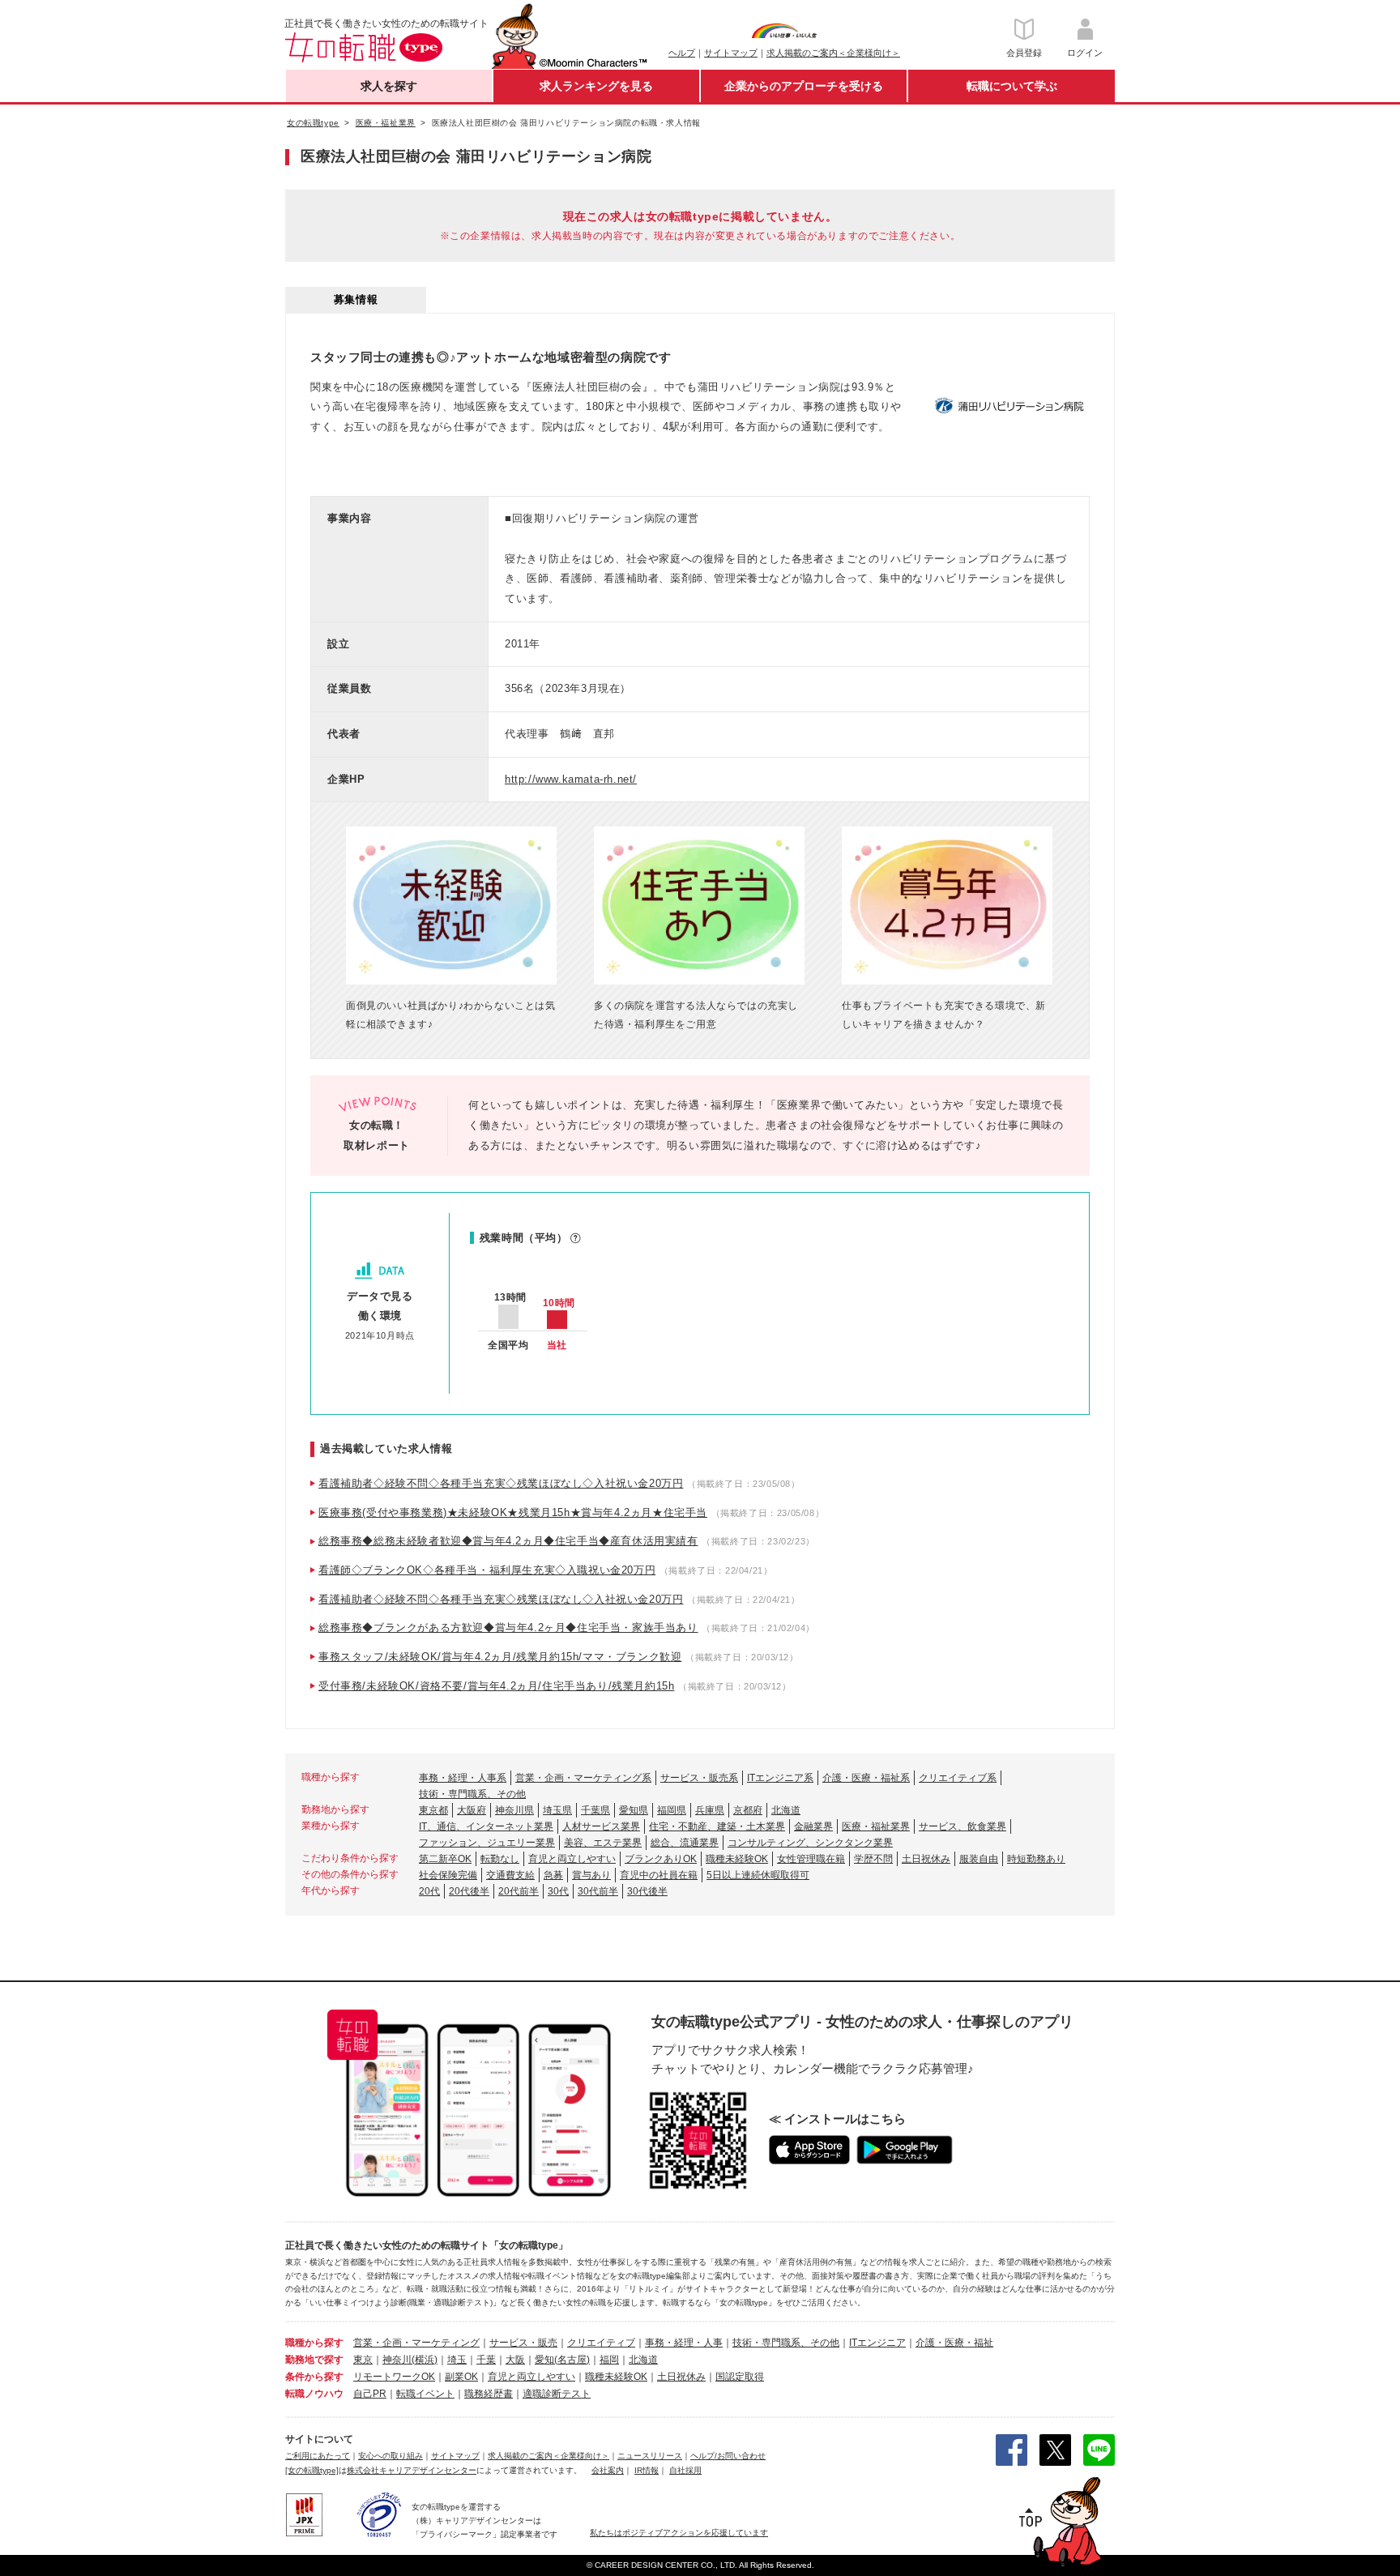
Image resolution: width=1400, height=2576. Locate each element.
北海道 (786, 1810)
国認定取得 (740, 2377)
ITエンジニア (877, 2343)
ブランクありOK (661, 1859)
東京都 (433, 1810)
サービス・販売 (523, 2343)
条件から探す (314, 2377)
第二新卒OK (445, 1859)
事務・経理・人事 (684, 2343)
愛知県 (634, 1810)
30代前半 (598, 1891)
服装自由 (979, 1859)
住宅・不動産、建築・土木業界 (717, 1826)
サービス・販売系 (699, 1778)
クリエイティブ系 (958, 1778)
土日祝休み (926, 1859)
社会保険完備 (448, 1875)
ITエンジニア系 (780, 1778)
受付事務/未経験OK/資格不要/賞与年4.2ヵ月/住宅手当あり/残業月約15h (496, 1686)
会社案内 (608, 2470)
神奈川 (397, 2360)
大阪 (515, 2360)
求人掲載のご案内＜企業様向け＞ (833, 53)
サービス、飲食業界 (962, 1826)
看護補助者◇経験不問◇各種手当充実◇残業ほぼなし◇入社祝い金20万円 (501, 1483)
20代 (429, 1891)
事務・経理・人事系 (463, 1778)
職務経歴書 (489, 2394)
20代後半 (469, 1891)
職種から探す (314, 2343)
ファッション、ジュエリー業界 (487, 1843)
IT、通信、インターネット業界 (486, 1826)
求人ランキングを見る (596, 86)
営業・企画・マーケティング (416, 2343)
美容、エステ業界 (603, 1843)
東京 (363, 2360)
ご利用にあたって (318, 2456)
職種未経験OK (737, 1859)
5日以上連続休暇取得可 (758, 1875)
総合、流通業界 (685, 1843)
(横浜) (425, 2360)
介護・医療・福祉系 (866, 1778)
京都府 (748, 1810)
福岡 (609, 2360)
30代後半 (647, 1891)
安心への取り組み (391, 2456)
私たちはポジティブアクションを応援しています (679, 2533)
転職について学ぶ (1012, 86)
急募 (553, 1875)
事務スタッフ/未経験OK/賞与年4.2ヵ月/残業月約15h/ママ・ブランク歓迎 (500, 1657)
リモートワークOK (394, 2377)
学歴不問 (873, 1859)
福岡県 (672, 1810)
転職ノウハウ (314, 2394)
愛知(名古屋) (562, 2360)
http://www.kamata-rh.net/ (571, 779)
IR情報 (647, 2470)
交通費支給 (510, 1875)
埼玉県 (557, 1810)
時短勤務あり (1036, 1859)
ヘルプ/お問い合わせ (728, 2456)
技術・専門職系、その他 (472, 1794)
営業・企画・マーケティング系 (583, 1778)
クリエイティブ (601, 2343)
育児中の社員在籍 (659, 1875)
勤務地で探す (314, 2360)
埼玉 (457, 2360)
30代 (558, 1891)
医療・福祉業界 (876, 1826)
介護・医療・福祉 (954, 2343)
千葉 (486, 2360)
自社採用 (685, 2470)
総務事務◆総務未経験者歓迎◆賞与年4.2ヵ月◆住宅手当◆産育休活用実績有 (508, 1541)
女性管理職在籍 (811, 1859)
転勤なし (500, 1859)
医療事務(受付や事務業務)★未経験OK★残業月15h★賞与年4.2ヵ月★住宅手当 (513, 1512)
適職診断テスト (557, 2394)
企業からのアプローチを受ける (804, 86)
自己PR (370, 2394)
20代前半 (519, 1891)
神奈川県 (514, 1810)
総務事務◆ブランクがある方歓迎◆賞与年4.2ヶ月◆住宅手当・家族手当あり (508, 1628)
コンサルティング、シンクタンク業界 (810, 1843)
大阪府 (472, 1810)
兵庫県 (710, 1810)
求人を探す (389, 86)
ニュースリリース (650, 2456)
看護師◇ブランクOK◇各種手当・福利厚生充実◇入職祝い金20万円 (487, 1570)
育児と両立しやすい (572, 1859)
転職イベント (425, 2394)
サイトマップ (731, 53)
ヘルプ (682, 53)
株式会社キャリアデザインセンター (412, 2470)
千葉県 (595, 1810)
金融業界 (813, 1826)
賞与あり (591, 1875)
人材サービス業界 (601, 1826)
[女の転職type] (312, 2470)
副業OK (461, 2377)
